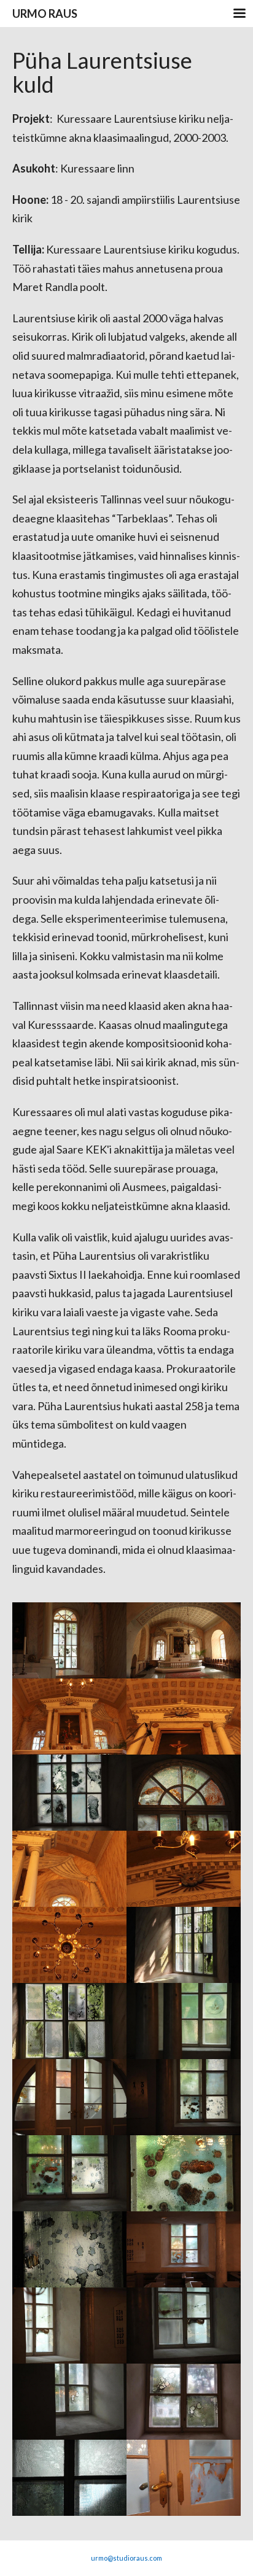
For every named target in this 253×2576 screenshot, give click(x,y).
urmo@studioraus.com (126, 2558)
